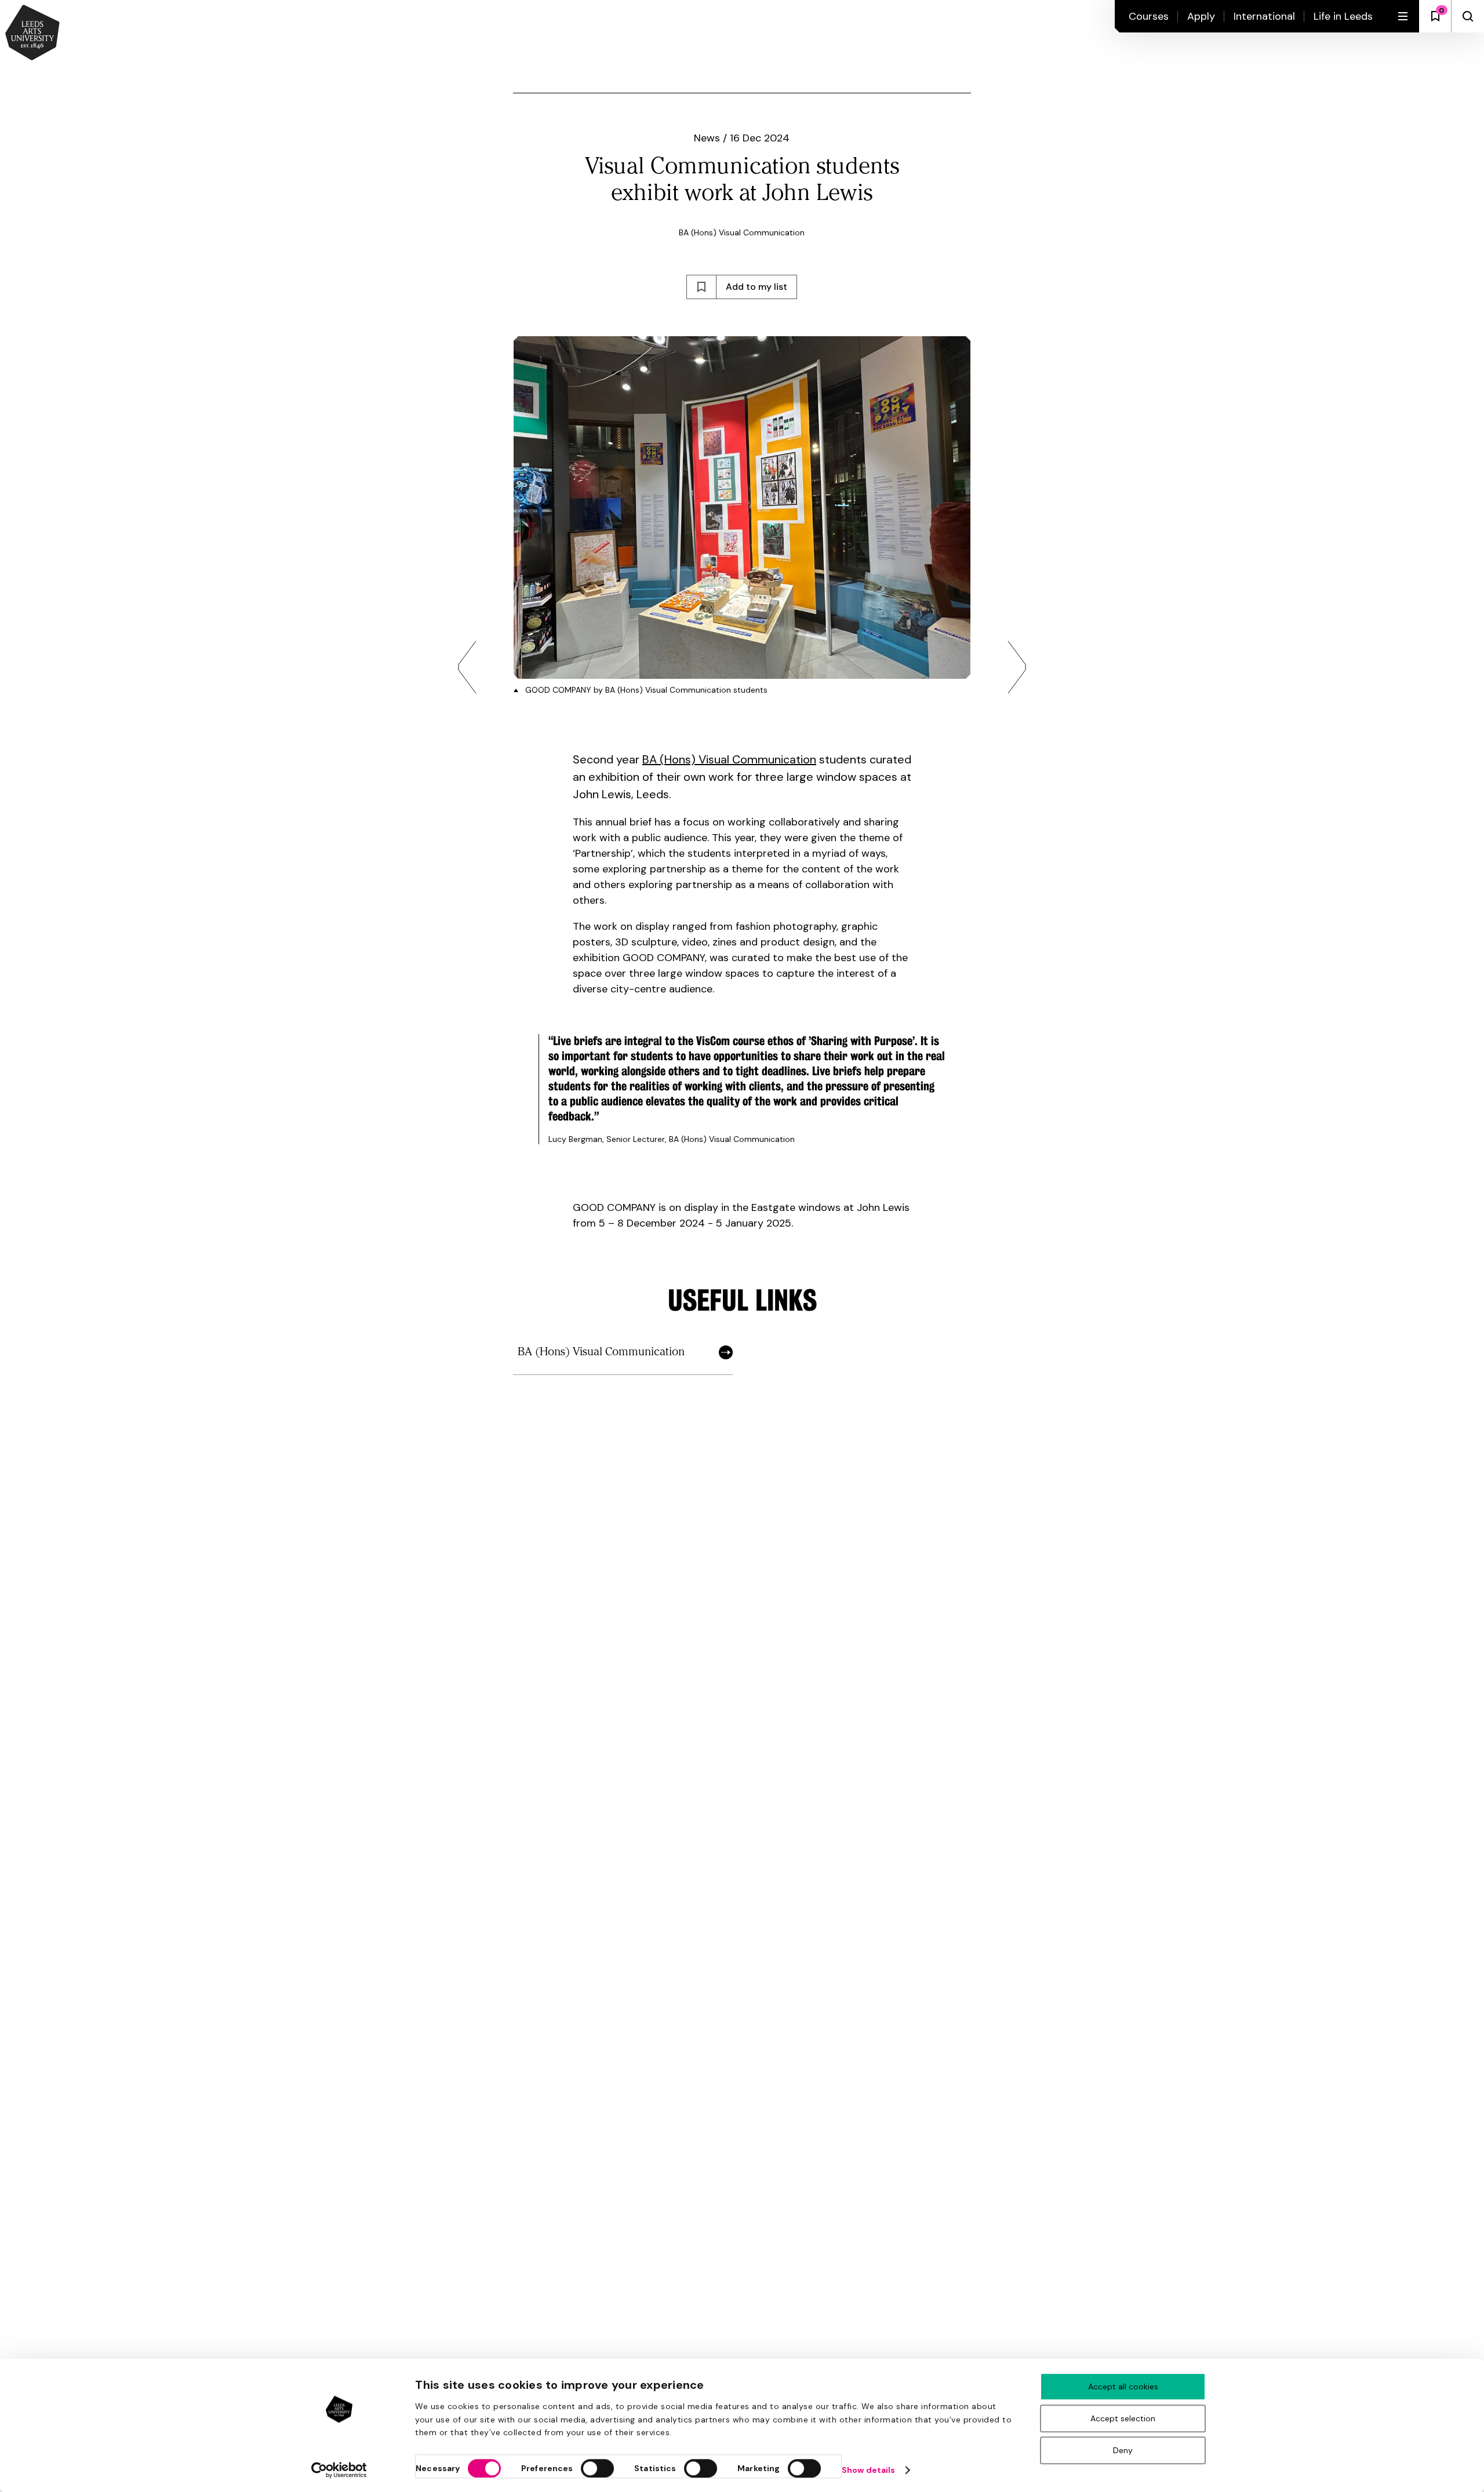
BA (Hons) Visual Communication (729, 759)
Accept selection (1123, 2418)
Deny (1123, 2450)
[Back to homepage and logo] (32, 34)
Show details (868, 2470)
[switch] (597, 2468)
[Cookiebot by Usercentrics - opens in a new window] (339, 2470)
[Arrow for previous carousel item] (467, 667)
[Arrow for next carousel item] (1017, 667)
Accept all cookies (1123, 2387)
